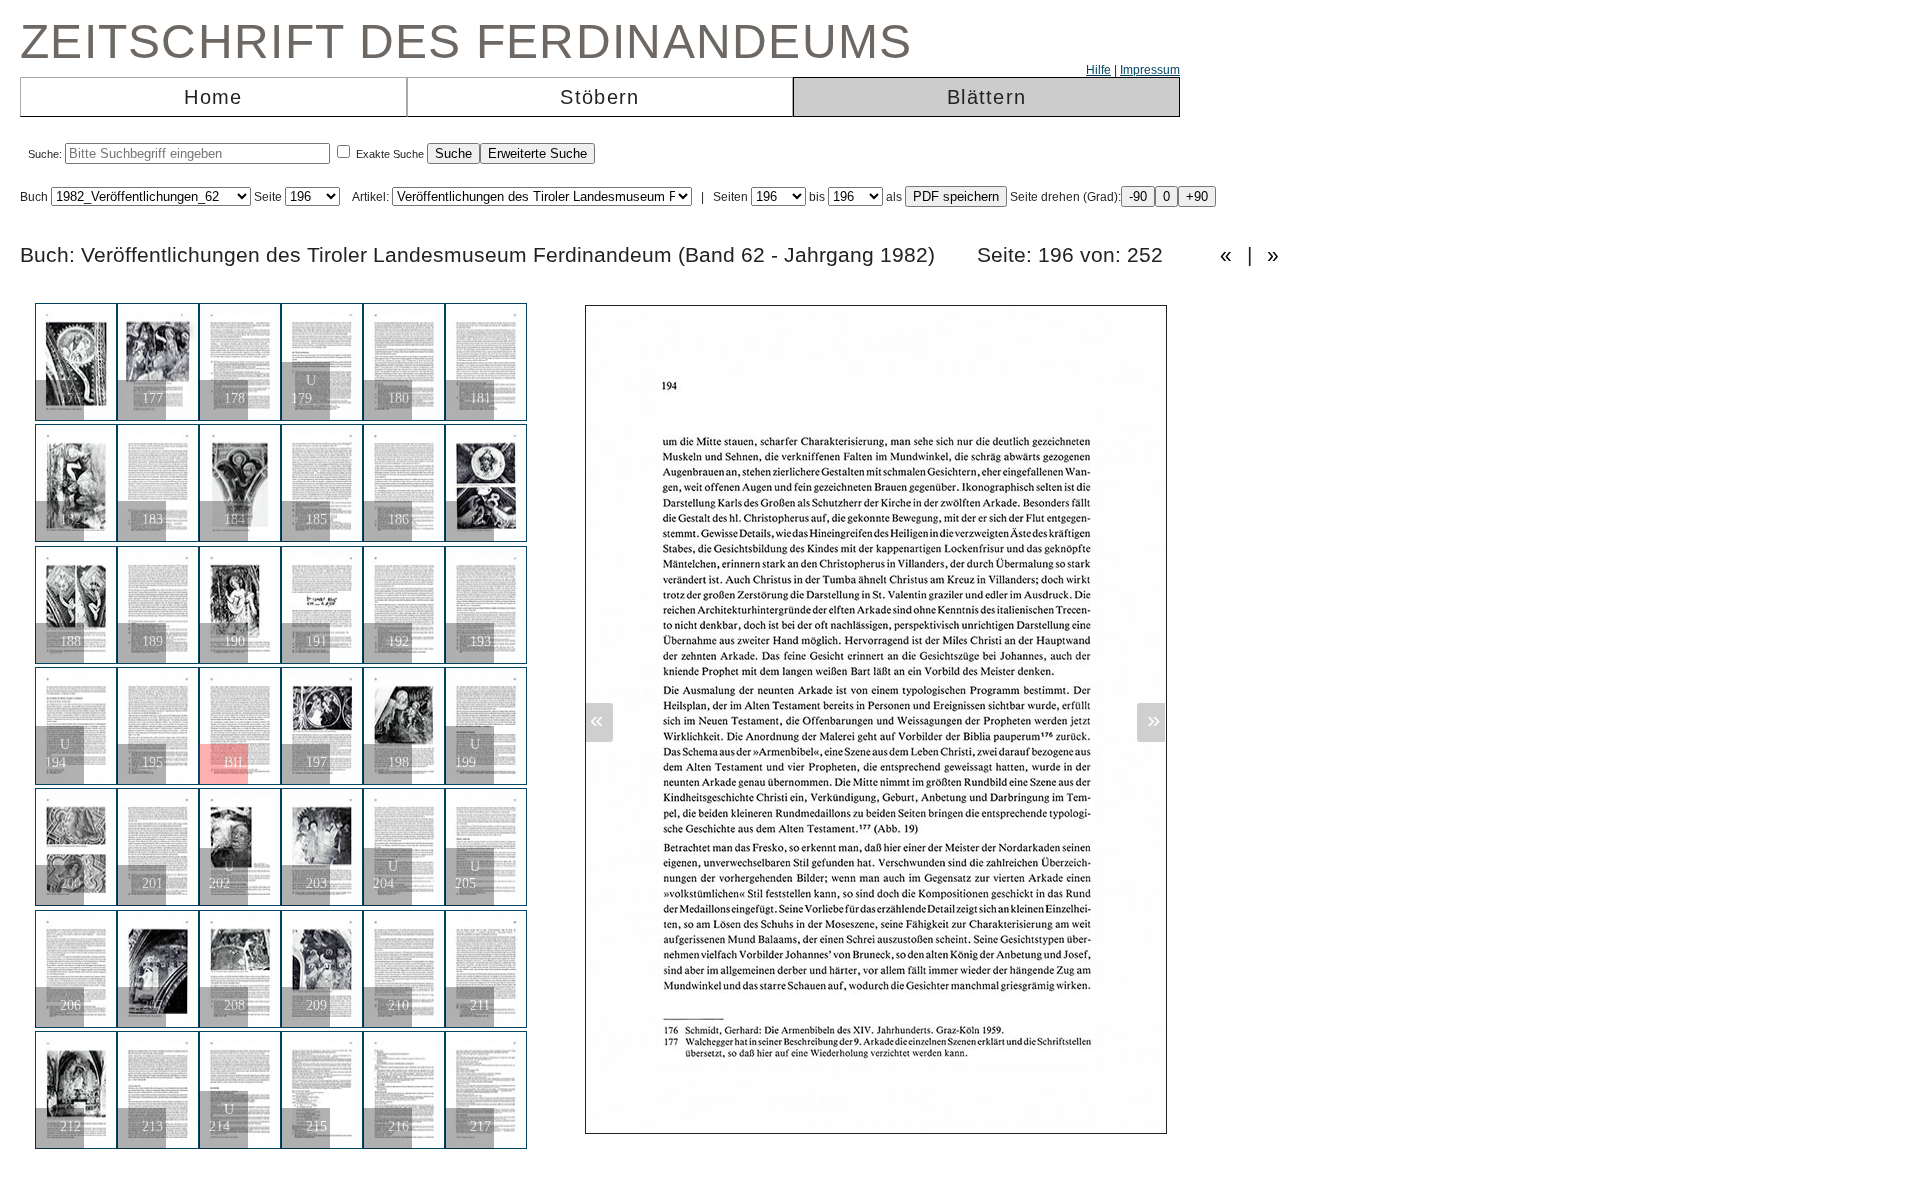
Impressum (1150, 70)
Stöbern (599, 97)
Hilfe (1098, 70)
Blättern (986, 97)
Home (213, 97)
